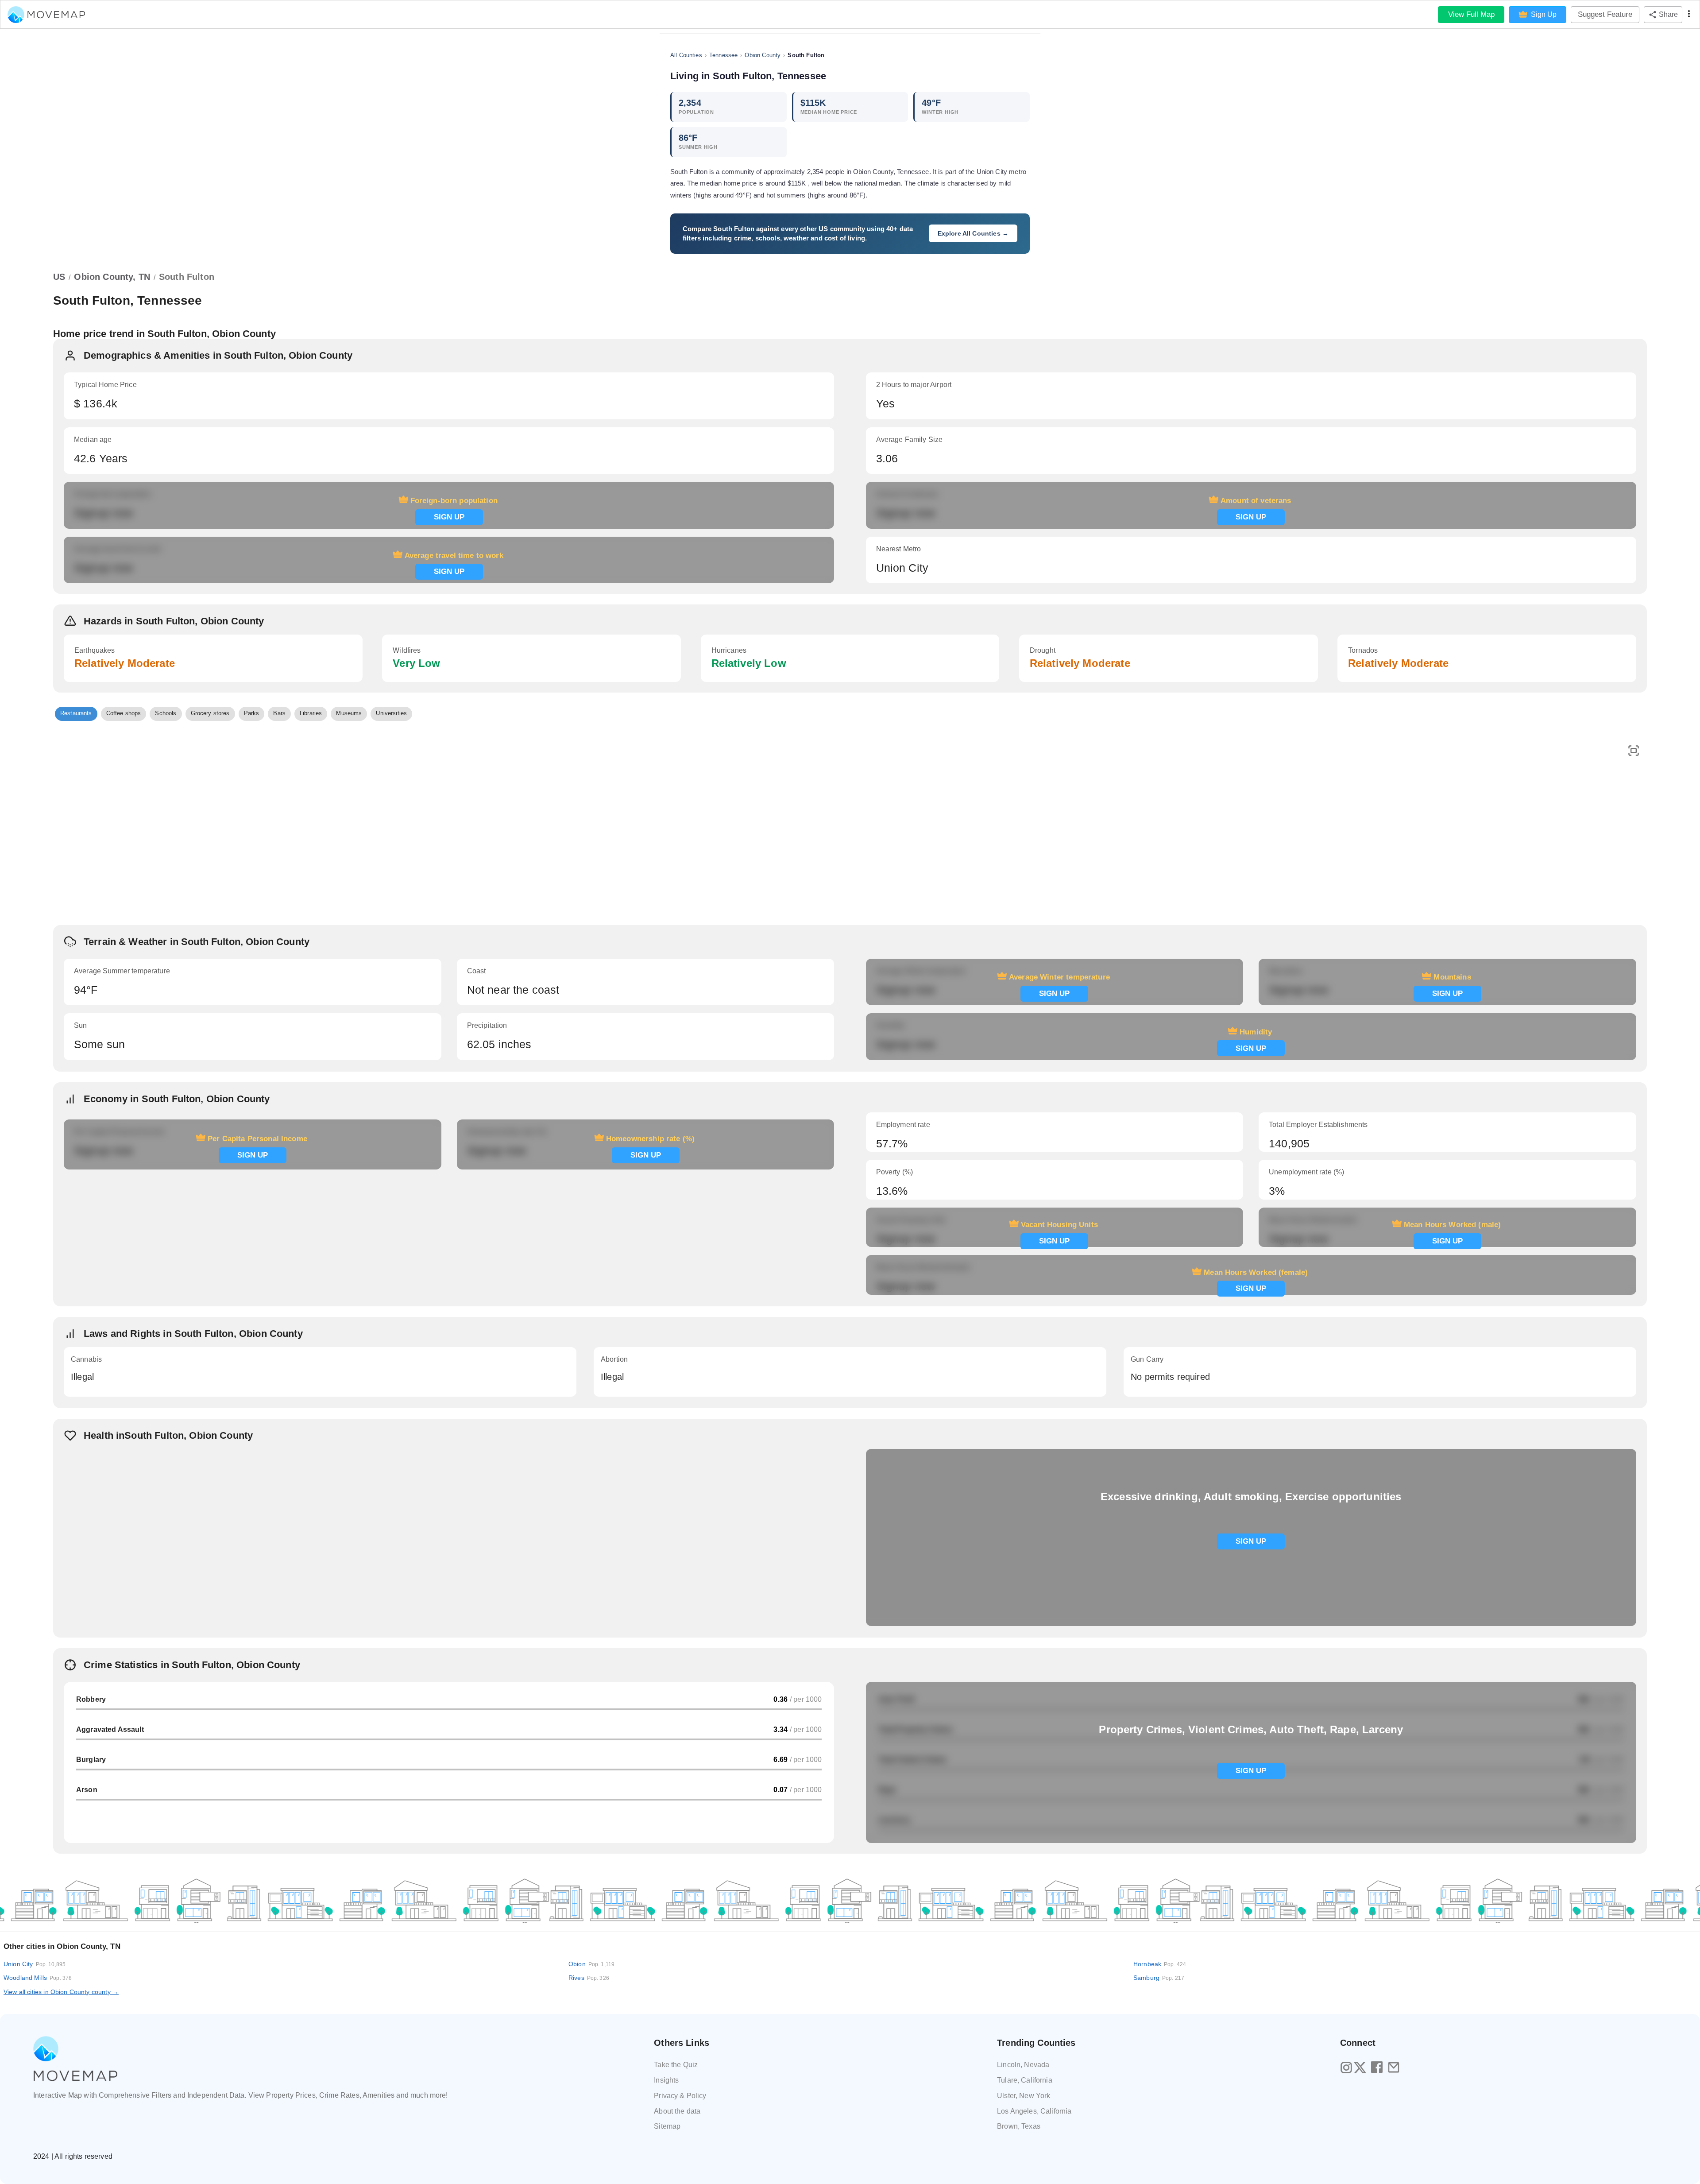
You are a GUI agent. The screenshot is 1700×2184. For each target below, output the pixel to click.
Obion (591, 1964)
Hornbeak (1160, 1964)
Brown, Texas (1019, 2126)
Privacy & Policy (680, 2096)
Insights (666, 2080)
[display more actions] (1689, 15)
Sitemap (667, 2126)
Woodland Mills (38, 1978)
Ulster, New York (1024, 2096)
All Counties (686, 55)
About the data (677, 2111)
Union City (35, 1964)
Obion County (763, 55)
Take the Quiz (676, 2065)
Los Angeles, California (1034, 2111)
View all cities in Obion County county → (61, 1992)
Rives (589, 1978)
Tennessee (723, 55)
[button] (76, 714)
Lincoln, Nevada (1023, 2065)
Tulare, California (1025, 2080)
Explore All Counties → (973, 233)
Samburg (1159, 1978)
